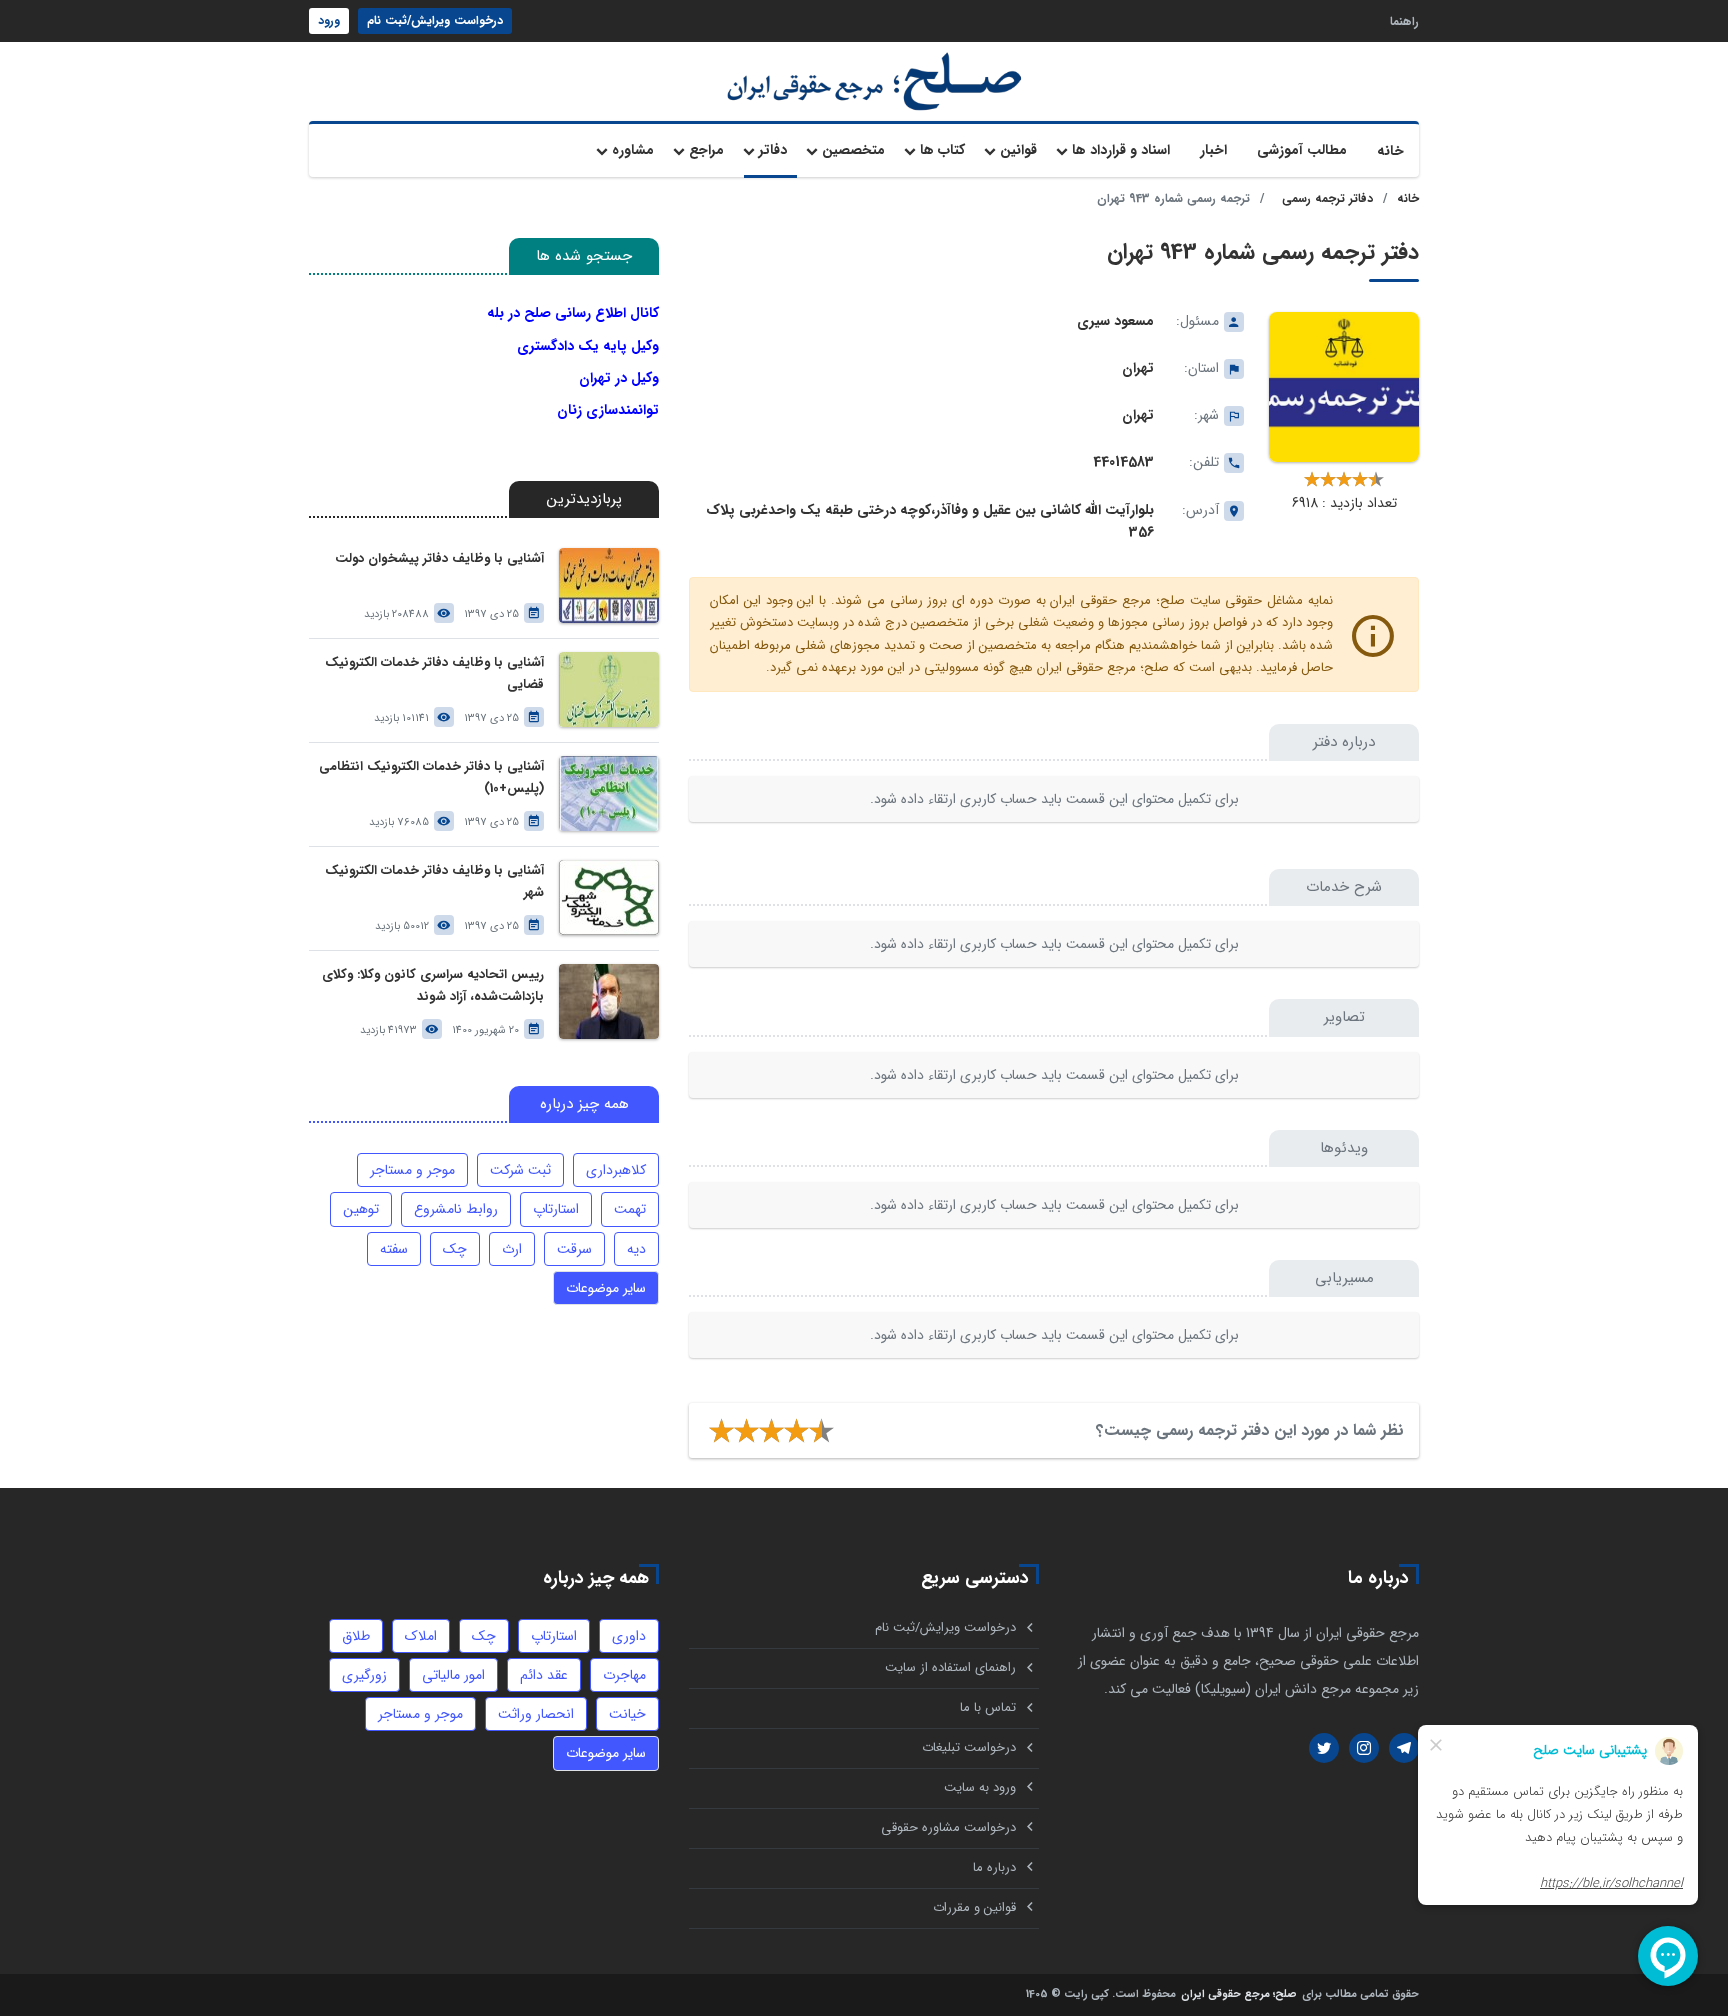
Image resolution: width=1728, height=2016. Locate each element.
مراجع (706, 150)
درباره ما (994, 1867)
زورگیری (364, 1675)
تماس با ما (988, 1707)
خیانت (627, 1714)
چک (455, 1249)
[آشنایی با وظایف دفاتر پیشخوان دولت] (609, 585)
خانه (1390, 151)
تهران (1138, 368)
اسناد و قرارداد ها (1121, 150)
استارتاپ (556, 1209)
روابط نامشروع (456, 1209)
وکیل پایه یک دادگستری (588, 346)
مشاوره (633, 150)
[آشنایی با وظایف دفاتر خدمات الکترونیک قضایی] (609, 689)
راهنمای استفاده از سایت (950, 1667)
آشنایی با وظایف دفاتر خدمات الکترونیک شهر (434, 881)
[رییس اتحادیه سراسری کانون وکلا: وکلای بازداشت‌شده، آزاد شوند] (609, 1001)
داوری (629, 1636)
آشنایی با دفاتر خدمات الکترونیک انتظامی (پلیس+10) (431, 777)
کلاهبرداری (616, 1170)
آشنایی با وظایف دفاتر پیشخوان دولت (439, 558)
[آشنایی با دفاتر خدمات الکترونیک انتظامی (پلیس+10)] (609, 793)
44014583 (1123, 462)
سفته (394, 1249)
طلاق (356, 1636)
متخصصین (853, 150)
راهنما (1404, 20)
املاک (421, 1636)
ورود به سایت (980, 1787)
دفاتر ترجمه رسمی (1327, 198)
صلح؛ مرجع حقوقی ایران (1239, 1995)
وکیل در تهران (619, 378)
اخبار (1213, 150)
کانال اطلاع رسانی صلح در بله (573, 313)
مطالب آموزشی (1302, 150)
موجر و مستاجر (412, 1170)
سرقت (574, 1249)
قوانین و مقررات (974, 1907)
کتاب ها (942, 150)
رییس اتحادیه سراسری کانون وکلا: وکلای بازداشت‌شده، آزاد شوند (433, 985)
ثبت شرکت (520, 1170)
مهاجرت (624, 1675)
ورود (329, 20)
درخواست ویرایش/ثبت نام (435, 20)
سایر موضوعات (606, 1288)
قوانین (1018, 150)
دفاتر (773, 150)
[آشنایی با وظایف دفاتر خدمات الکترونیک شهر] (609, 897)
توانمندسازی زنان (608, 410)
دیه (636, 1249)
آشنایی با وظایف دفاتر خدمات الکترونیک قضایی (434, 673)
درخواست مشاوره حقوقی (948, 1827)
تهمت (630, 1209)
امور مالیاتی (453, 1675)
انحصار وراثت (536, 1714)
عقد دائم (544, 1675)
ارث (512, 1249)
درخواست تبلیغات (969, 1747)
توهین (361, 1209)
